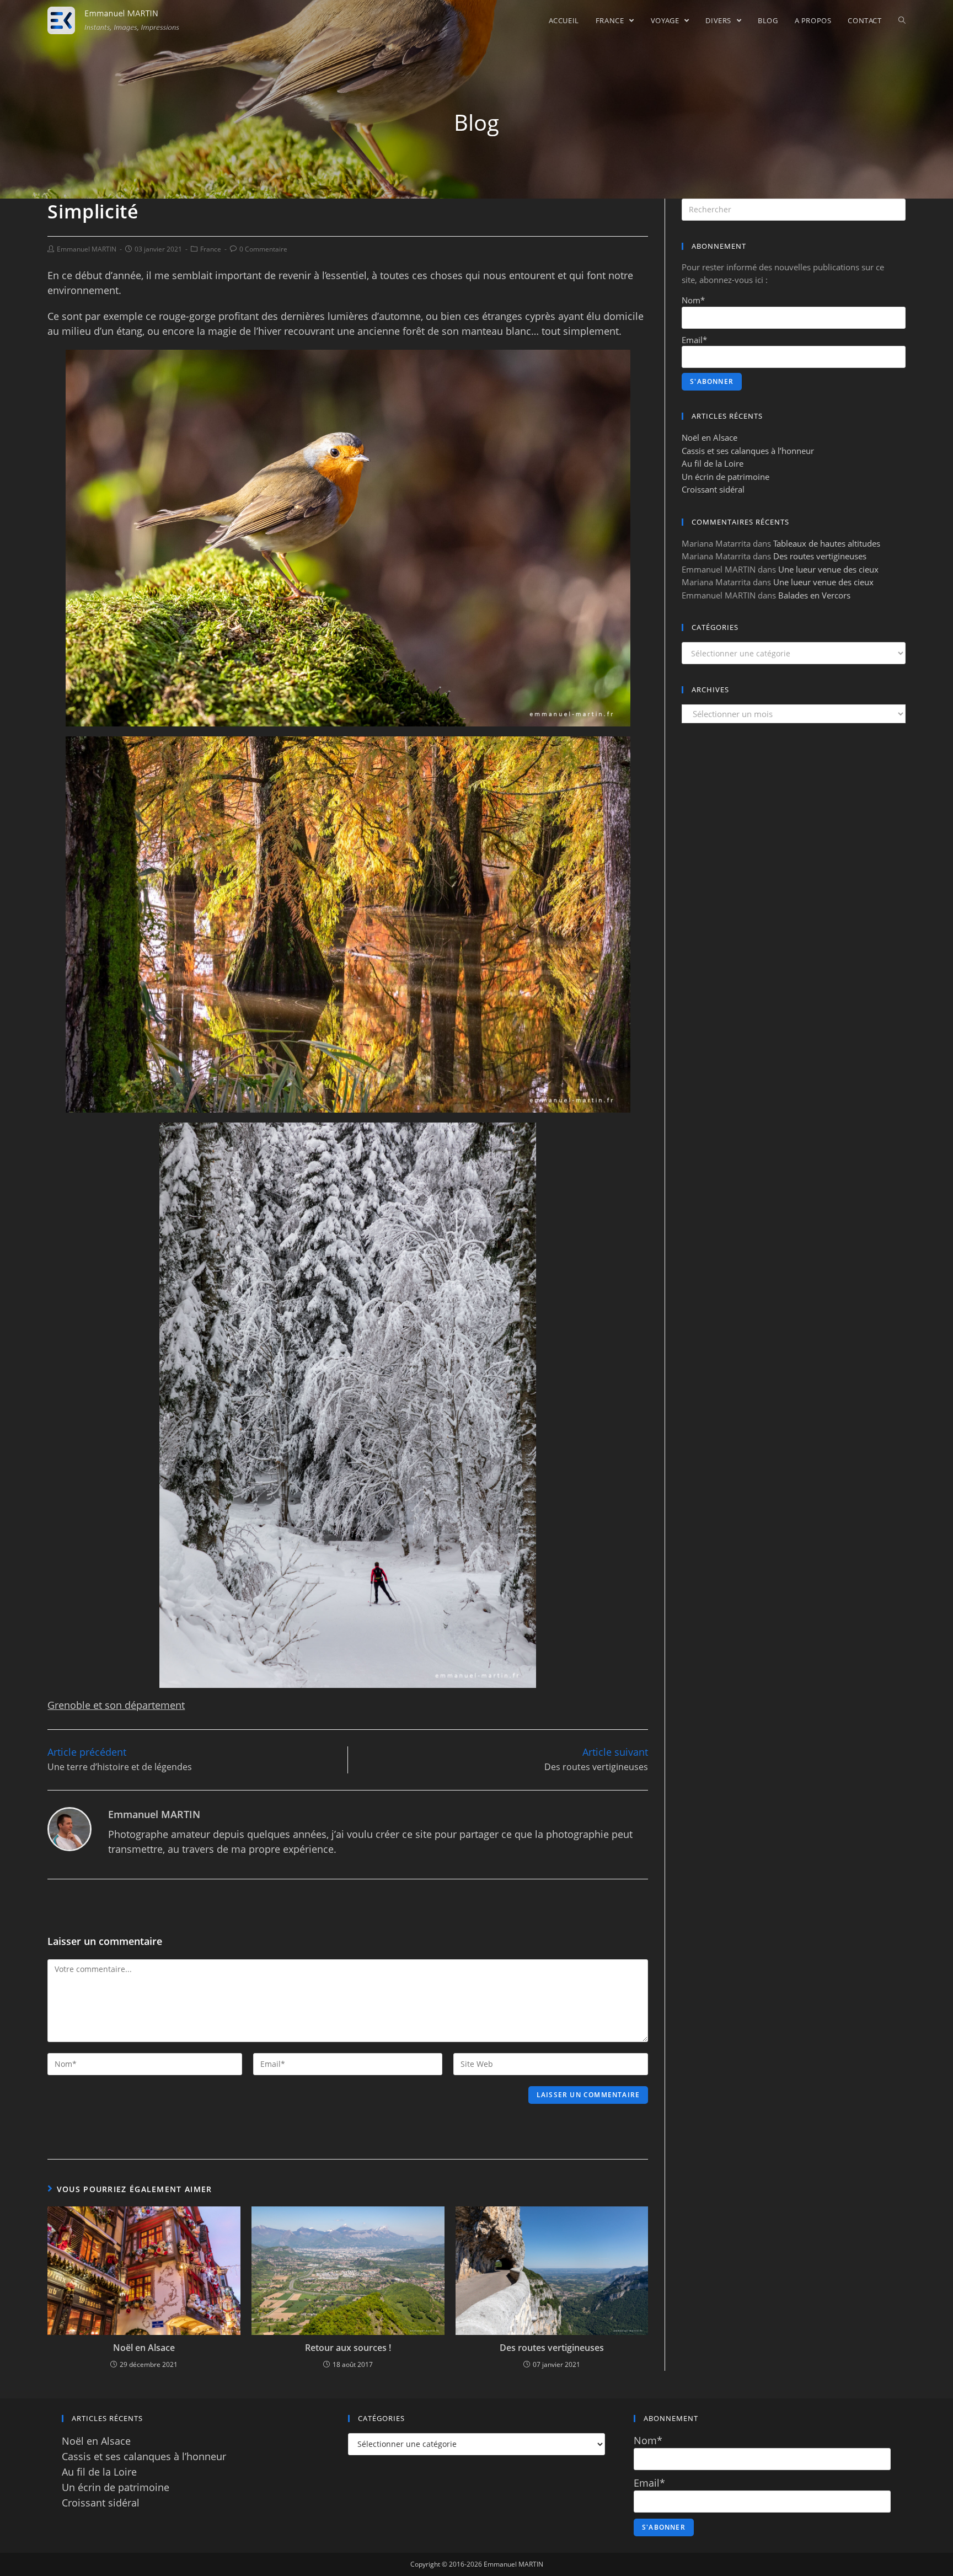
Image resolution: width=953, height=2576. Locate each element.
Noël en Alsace (144, 2348)
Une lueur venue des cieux (828, 569)
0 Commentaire (263, 249)
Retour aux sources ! (348, 2348)
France (211, 249)
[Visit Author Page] (69, 1828)
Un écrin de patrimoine (726, 477)
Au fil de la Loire (713, 463)
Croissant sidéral (713, 489)
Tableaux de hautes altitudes (827, 543)
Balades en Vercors (814, 595)
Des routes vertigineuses (552, 2348)
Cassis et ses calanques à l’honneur (748, 451)
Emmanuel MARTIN (87, 249)
